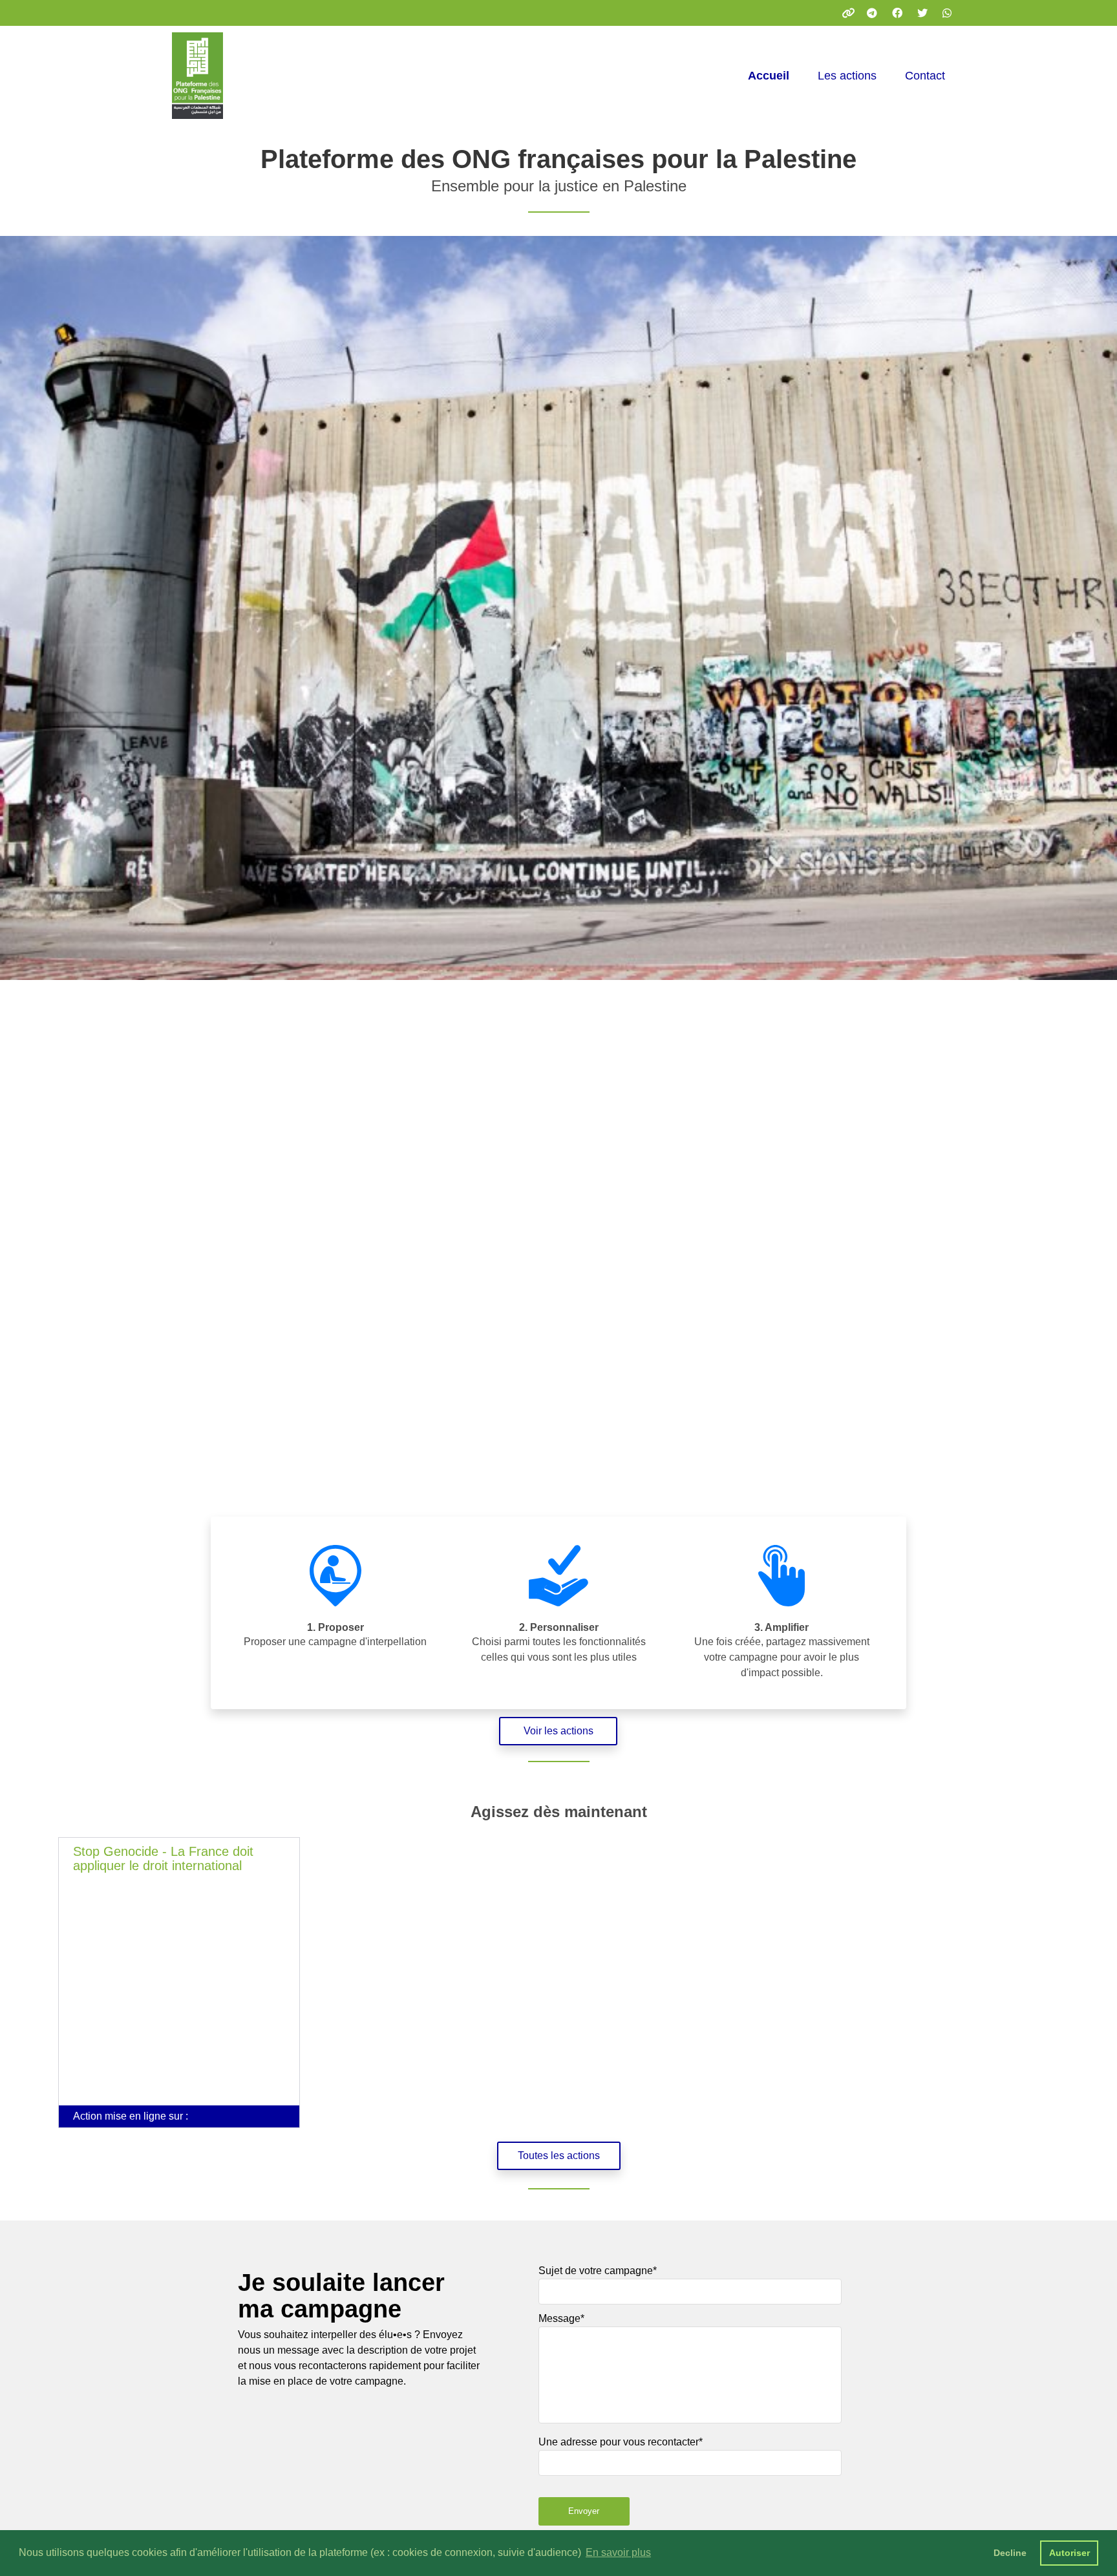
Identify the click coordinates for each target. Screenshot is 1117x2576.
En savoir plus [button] (618, 2552)
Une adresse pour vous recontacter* (621, 2442)
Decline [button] (1010, 2553)
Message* (561, 2318)
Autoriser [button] (1069, 2553)
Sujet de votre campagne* (598, 2271)
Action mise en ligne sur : (131, 2116)
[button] (179, 1989)
